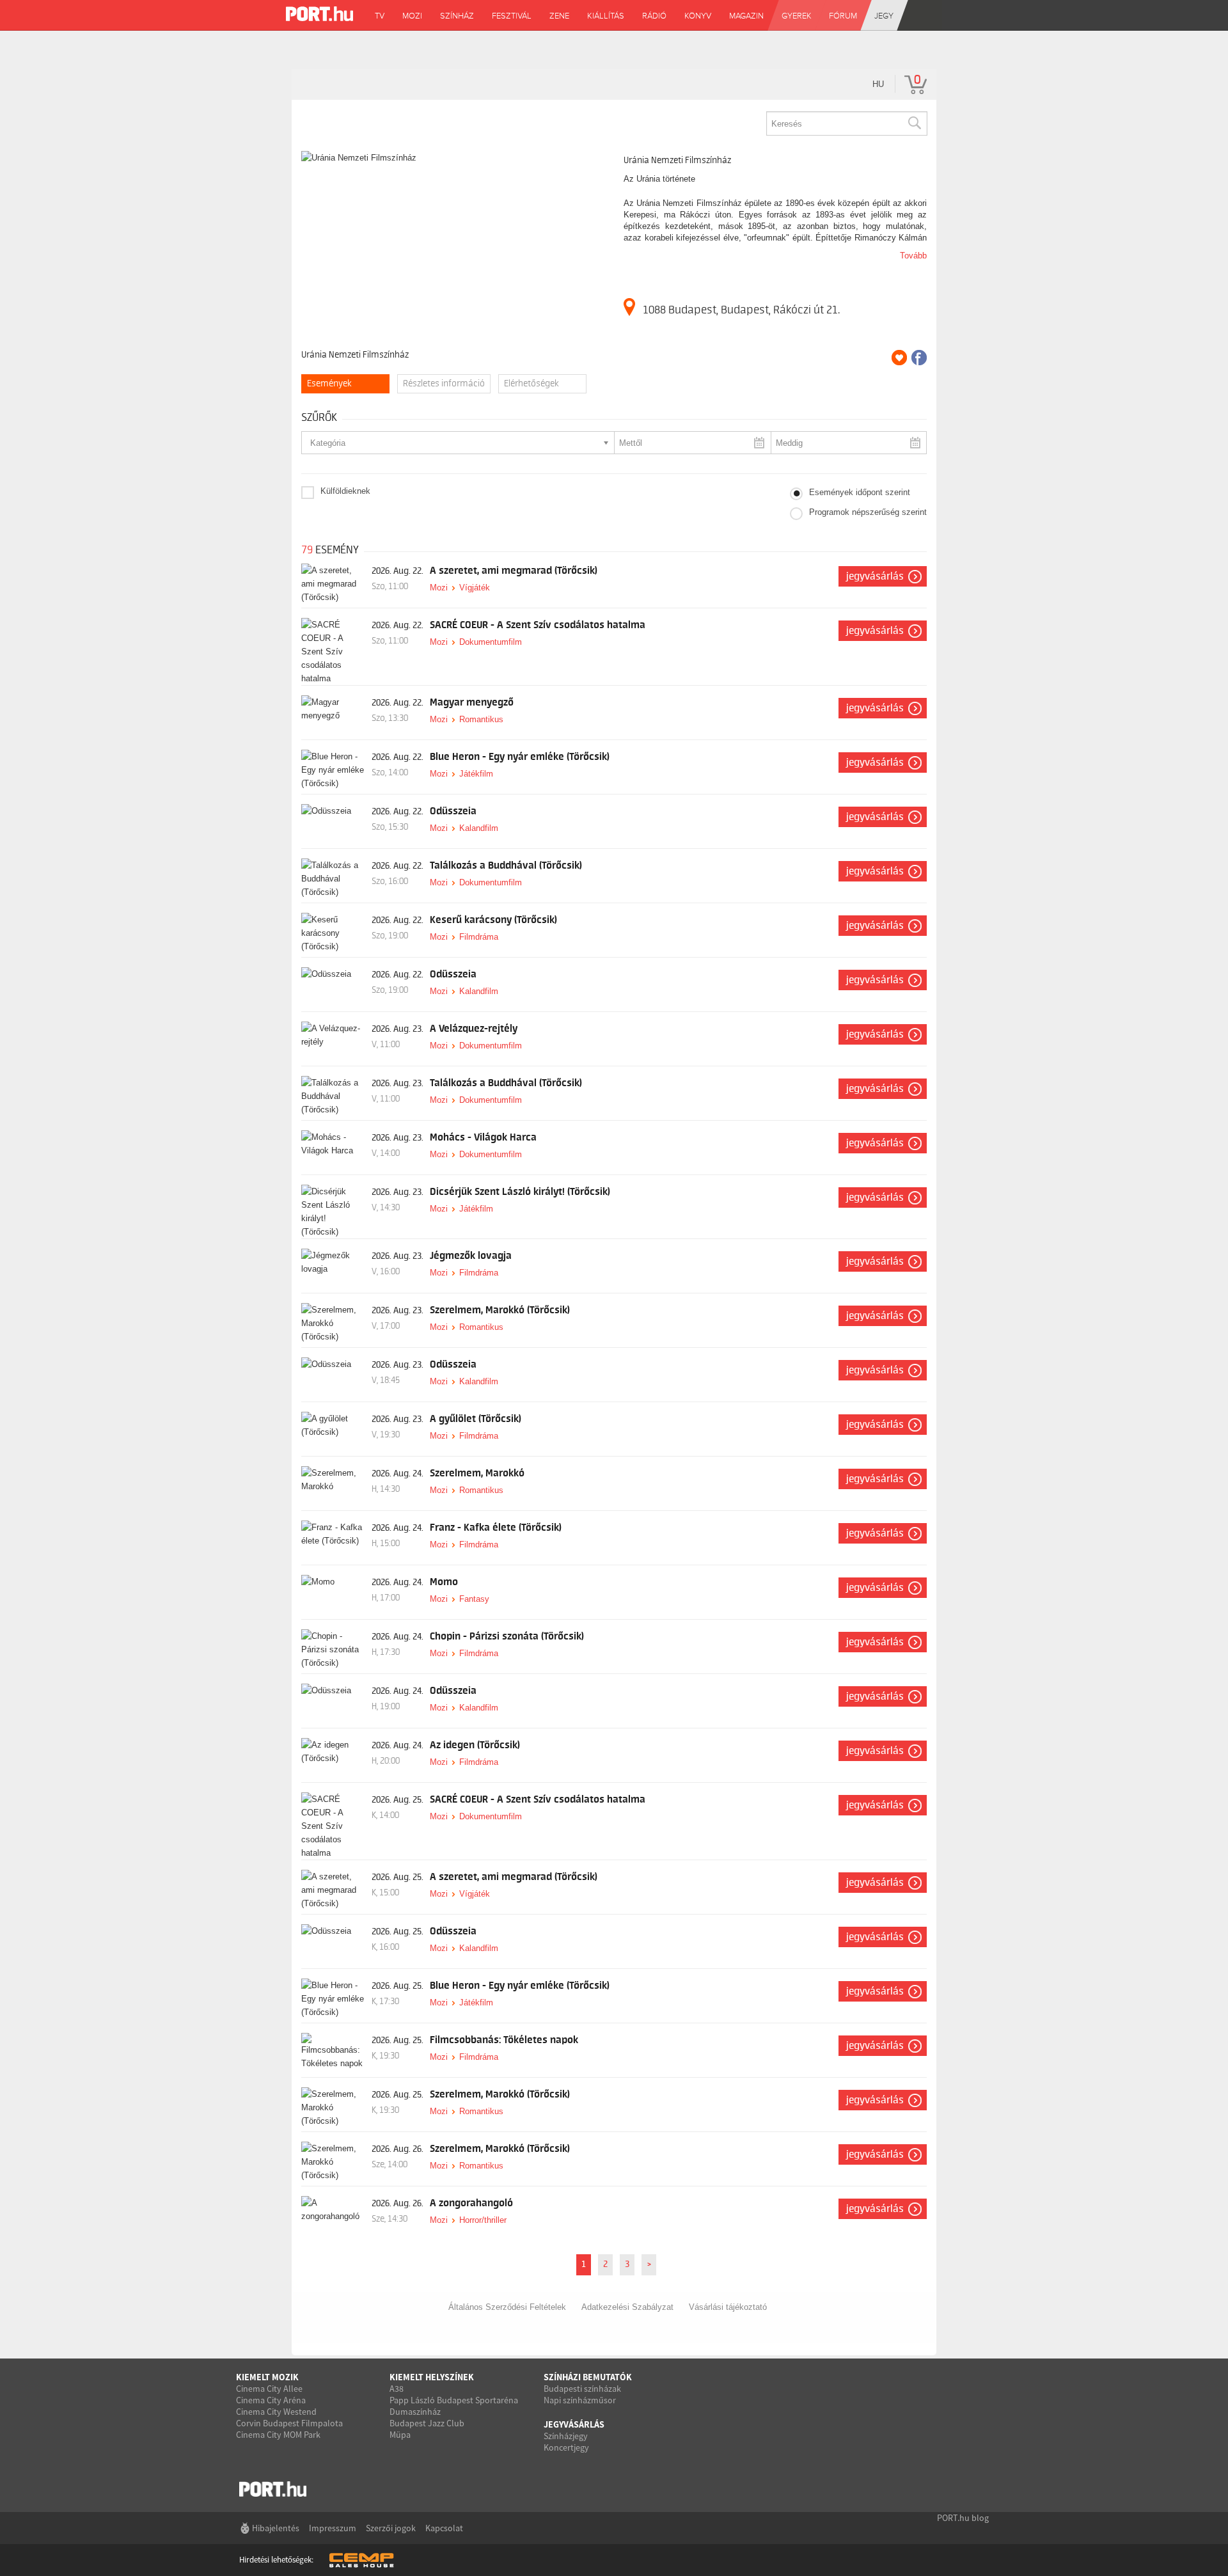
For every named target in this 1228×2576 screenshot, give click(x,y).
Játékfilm (476, 774)
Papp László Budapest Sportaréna (454, 2400)
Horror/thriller (483, 2220)
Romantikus (481, 719)
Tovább (913, 256)
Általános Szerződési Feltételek (507, 2307)
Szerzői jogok (391, 2528)
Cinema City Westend (276, 2412)
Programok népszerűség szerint (868, 512)
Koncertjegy (566, 2447)
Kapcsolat (444, 2528)
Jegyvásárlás (875, 576)
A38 (397, 2389)
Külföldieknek (345, 491)
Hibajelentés (276, 2528)
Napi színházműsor (580, 2400)
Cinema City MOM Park (278, 2435)
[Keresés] (914, 123)
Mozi (439, 588)
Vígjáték (475, 588)
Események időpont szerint (860, 492)
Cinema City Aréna (271, 2400)
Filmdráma (479, 937)
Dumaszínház (415, 2412)
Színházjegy (566, 2436)
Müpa (400, 2435)
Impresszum (333, 2528)
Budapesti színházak (582, 2389)
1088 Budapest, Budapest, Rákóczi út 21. (741, 310)
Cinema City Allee (269, 2389)
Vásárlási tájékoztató (728, 2307)
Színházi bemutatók (588, 2377)
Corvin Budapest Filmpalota (289, 2423)
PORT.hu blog (963, 2518)
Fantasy (474, 1599)
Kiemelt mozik (267, 2377)
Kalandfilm (479, 828)
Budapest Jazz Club (427, 2423)
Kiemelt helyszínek (432, 2377)
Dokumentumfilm (491, 642)
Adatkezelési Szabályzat (627, 2307)
